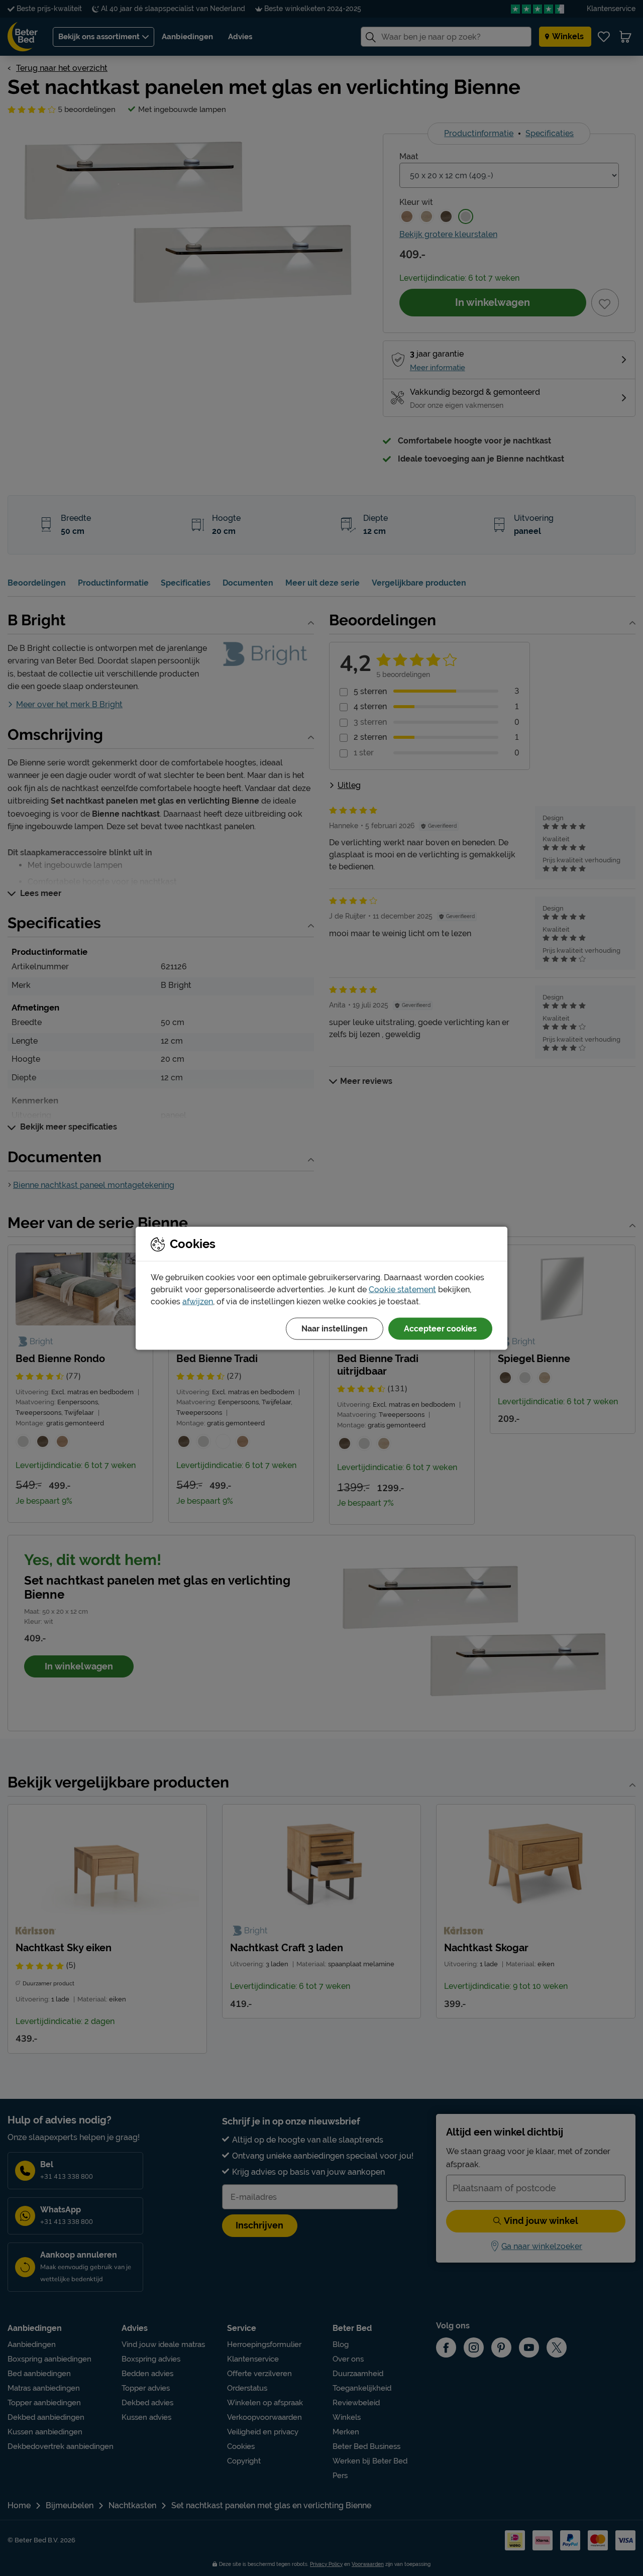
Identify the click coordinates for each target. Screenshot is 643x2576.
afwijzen (198, 1301)
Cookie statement (402, 1289)
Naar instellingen (335, 1328)
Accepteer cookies (440, 1328)
